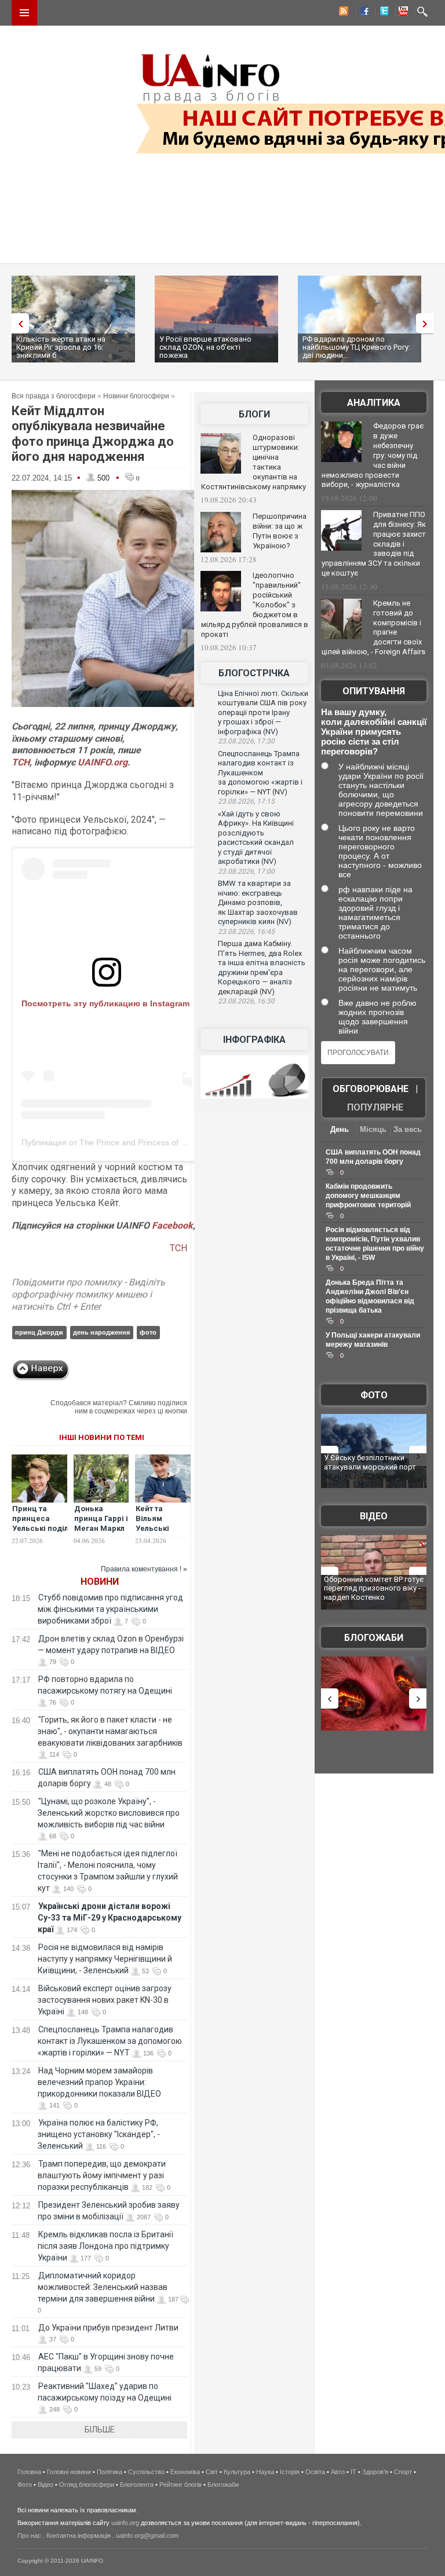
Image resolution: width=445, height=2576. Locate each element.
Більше (100, 2430)
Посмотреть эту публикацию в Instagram (105, 1003)
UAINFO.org (103, 762)
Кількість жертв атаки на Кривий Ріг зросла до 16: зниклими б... (61, 347)
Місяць (373, 1129)
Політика (110, 2472)
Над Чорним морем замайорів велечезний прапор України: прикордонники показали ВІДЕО (99, 2082)
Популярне (375, 1107)
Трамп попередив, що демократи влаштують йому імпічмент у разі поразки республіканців (102, 2175)
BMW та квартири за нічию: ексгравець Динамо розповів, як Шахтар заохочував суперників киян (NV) (258, 902)
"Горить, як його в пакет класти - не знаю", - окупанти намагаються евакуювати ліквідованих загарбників (110, 1731)
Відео (374, 1516)
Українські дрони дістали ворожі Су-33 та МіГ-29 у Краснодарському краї (110, 1918)
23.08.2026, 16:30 (246, 1001)
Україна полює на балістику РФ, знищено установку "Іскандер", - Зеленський (99, 2134)
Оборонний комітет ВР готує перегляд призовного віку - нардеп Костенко (374, 1588)
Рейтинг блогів (180, 2485)
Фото (374, 1395)
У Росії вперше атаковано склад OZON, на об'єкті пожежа (205, 347)
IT (353, 2472)
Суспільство (146, 2472)
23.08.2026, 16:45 (246, 932)
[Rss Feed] (342, 13)
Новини (100, 1582)
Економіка (185, 2472)
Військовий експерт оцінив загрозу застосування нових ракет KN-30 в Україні (105, 2000)
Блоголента (137, 2485)
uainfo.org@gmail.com (147, 2535)
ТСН (21, 762)
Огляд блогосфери (87, 2485)
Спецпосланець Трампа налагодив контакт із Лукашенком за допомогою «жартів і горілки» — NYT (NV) (260, 773)
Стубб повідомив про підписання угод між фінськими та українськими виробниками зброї (110, 1609)
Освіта (315, 2472)
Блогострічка (254, 673)
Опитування (374, 691)
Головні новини (69, 2472)
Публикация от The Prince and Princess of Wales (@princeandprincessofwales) (168, 1142)
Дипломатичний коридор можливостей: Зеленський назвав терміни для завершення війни (103, 2287)
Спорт (403, 2472)
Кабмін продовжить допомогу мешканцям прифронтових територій (368, 1196)
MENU (24, 13)
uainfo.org (125, 2523)
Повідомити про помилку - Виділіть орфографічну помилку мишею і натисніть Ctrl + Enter (88, 1294)
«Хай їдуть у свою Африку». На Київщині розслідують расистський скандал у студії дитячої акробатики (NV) (256, 838)
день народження (101, 1332)
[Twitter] (382, 13)
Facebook (172, 1225)
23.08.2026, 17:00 (246, 871)
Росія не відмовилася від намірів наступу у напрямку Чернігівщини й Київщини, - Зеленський (105, 1959)
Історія (290, 2472)
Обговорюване (371, 1089)
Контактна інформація (79, 2535)
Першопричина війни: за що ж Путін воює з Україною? (280, 531)
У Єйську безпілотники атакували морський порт (370, 1462)
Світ (212, 2472)
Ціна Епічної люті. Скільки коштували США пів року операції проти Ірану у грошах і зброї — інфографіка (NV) (263, 712)
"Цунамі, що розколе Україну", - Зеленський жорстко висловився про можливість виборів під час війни (109, 1813)
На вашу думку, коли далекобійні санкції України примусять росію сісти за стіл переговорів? (374, 732)
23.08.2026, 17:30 (246, 741)
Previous (17, 323)
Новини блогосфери (136, 396)
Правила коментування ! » (144, 1569)
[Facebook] (362, 13)
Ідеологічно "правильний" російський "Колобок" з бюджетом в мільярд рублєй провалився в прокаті (255, 604)
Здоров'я (375, 2472)
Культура (237, 2472)
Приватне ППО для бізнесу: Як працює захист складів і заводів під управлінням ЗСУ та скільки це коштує (374, 544)
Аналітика (374, 403)
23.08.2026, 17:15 (246, 801)
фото (148, 1332)
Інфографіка (254, 1040)
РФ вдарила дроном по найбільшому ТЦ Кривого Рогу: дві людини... (356, 347)
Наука (265, 2472)
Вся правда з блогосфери (54, 396)
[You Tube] (402, 13)
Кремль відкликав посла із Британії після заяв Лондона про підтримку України (105, 2246)
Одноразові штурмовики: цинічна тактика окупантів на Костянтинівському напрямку (253, 462)
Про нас (29, 2535)
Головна (29, 2472)
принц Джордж (39, 1332)
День (340, 1129)
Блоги (254, 414)
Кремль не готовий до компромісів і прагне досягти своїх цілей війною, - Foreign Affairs (373, 628)
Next (428, 323)
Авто (338, 2472)
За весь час (408, 1131)
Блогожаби (374, 1638)
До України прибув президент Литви (108, 2328)
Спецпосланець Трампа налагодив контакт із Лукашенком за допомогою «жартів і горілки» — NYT (110, 2041)
